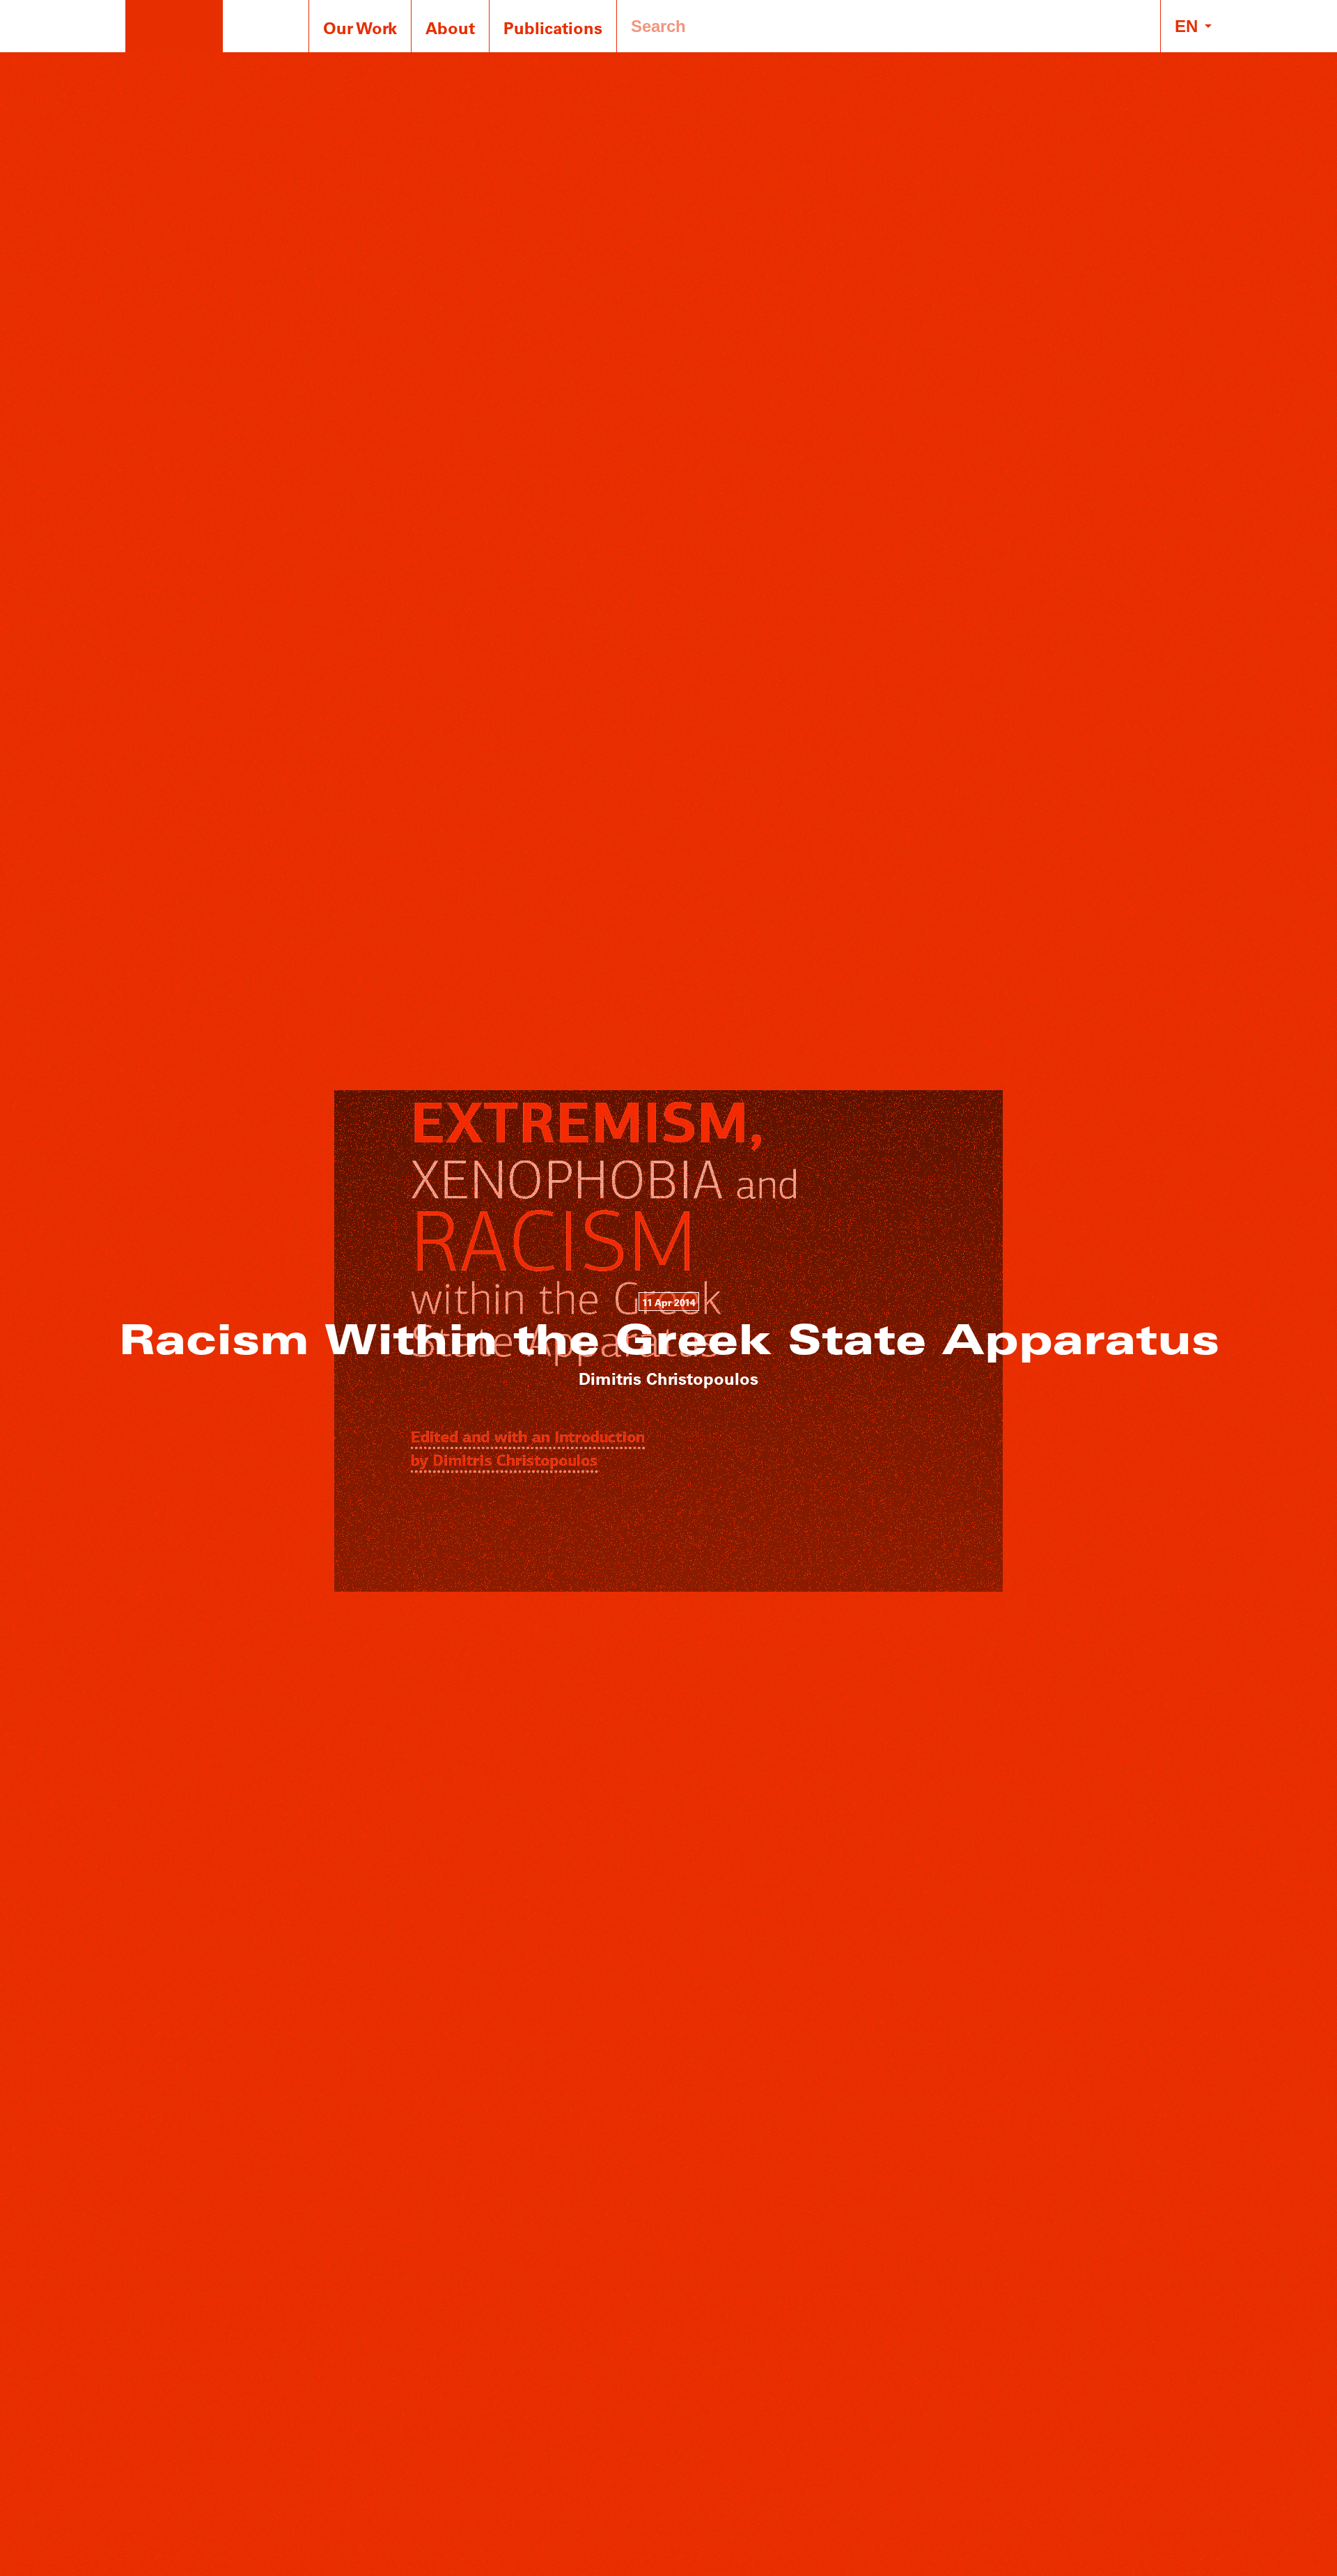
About (450, 28)
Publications (553, 28)
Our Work (360, 28)
